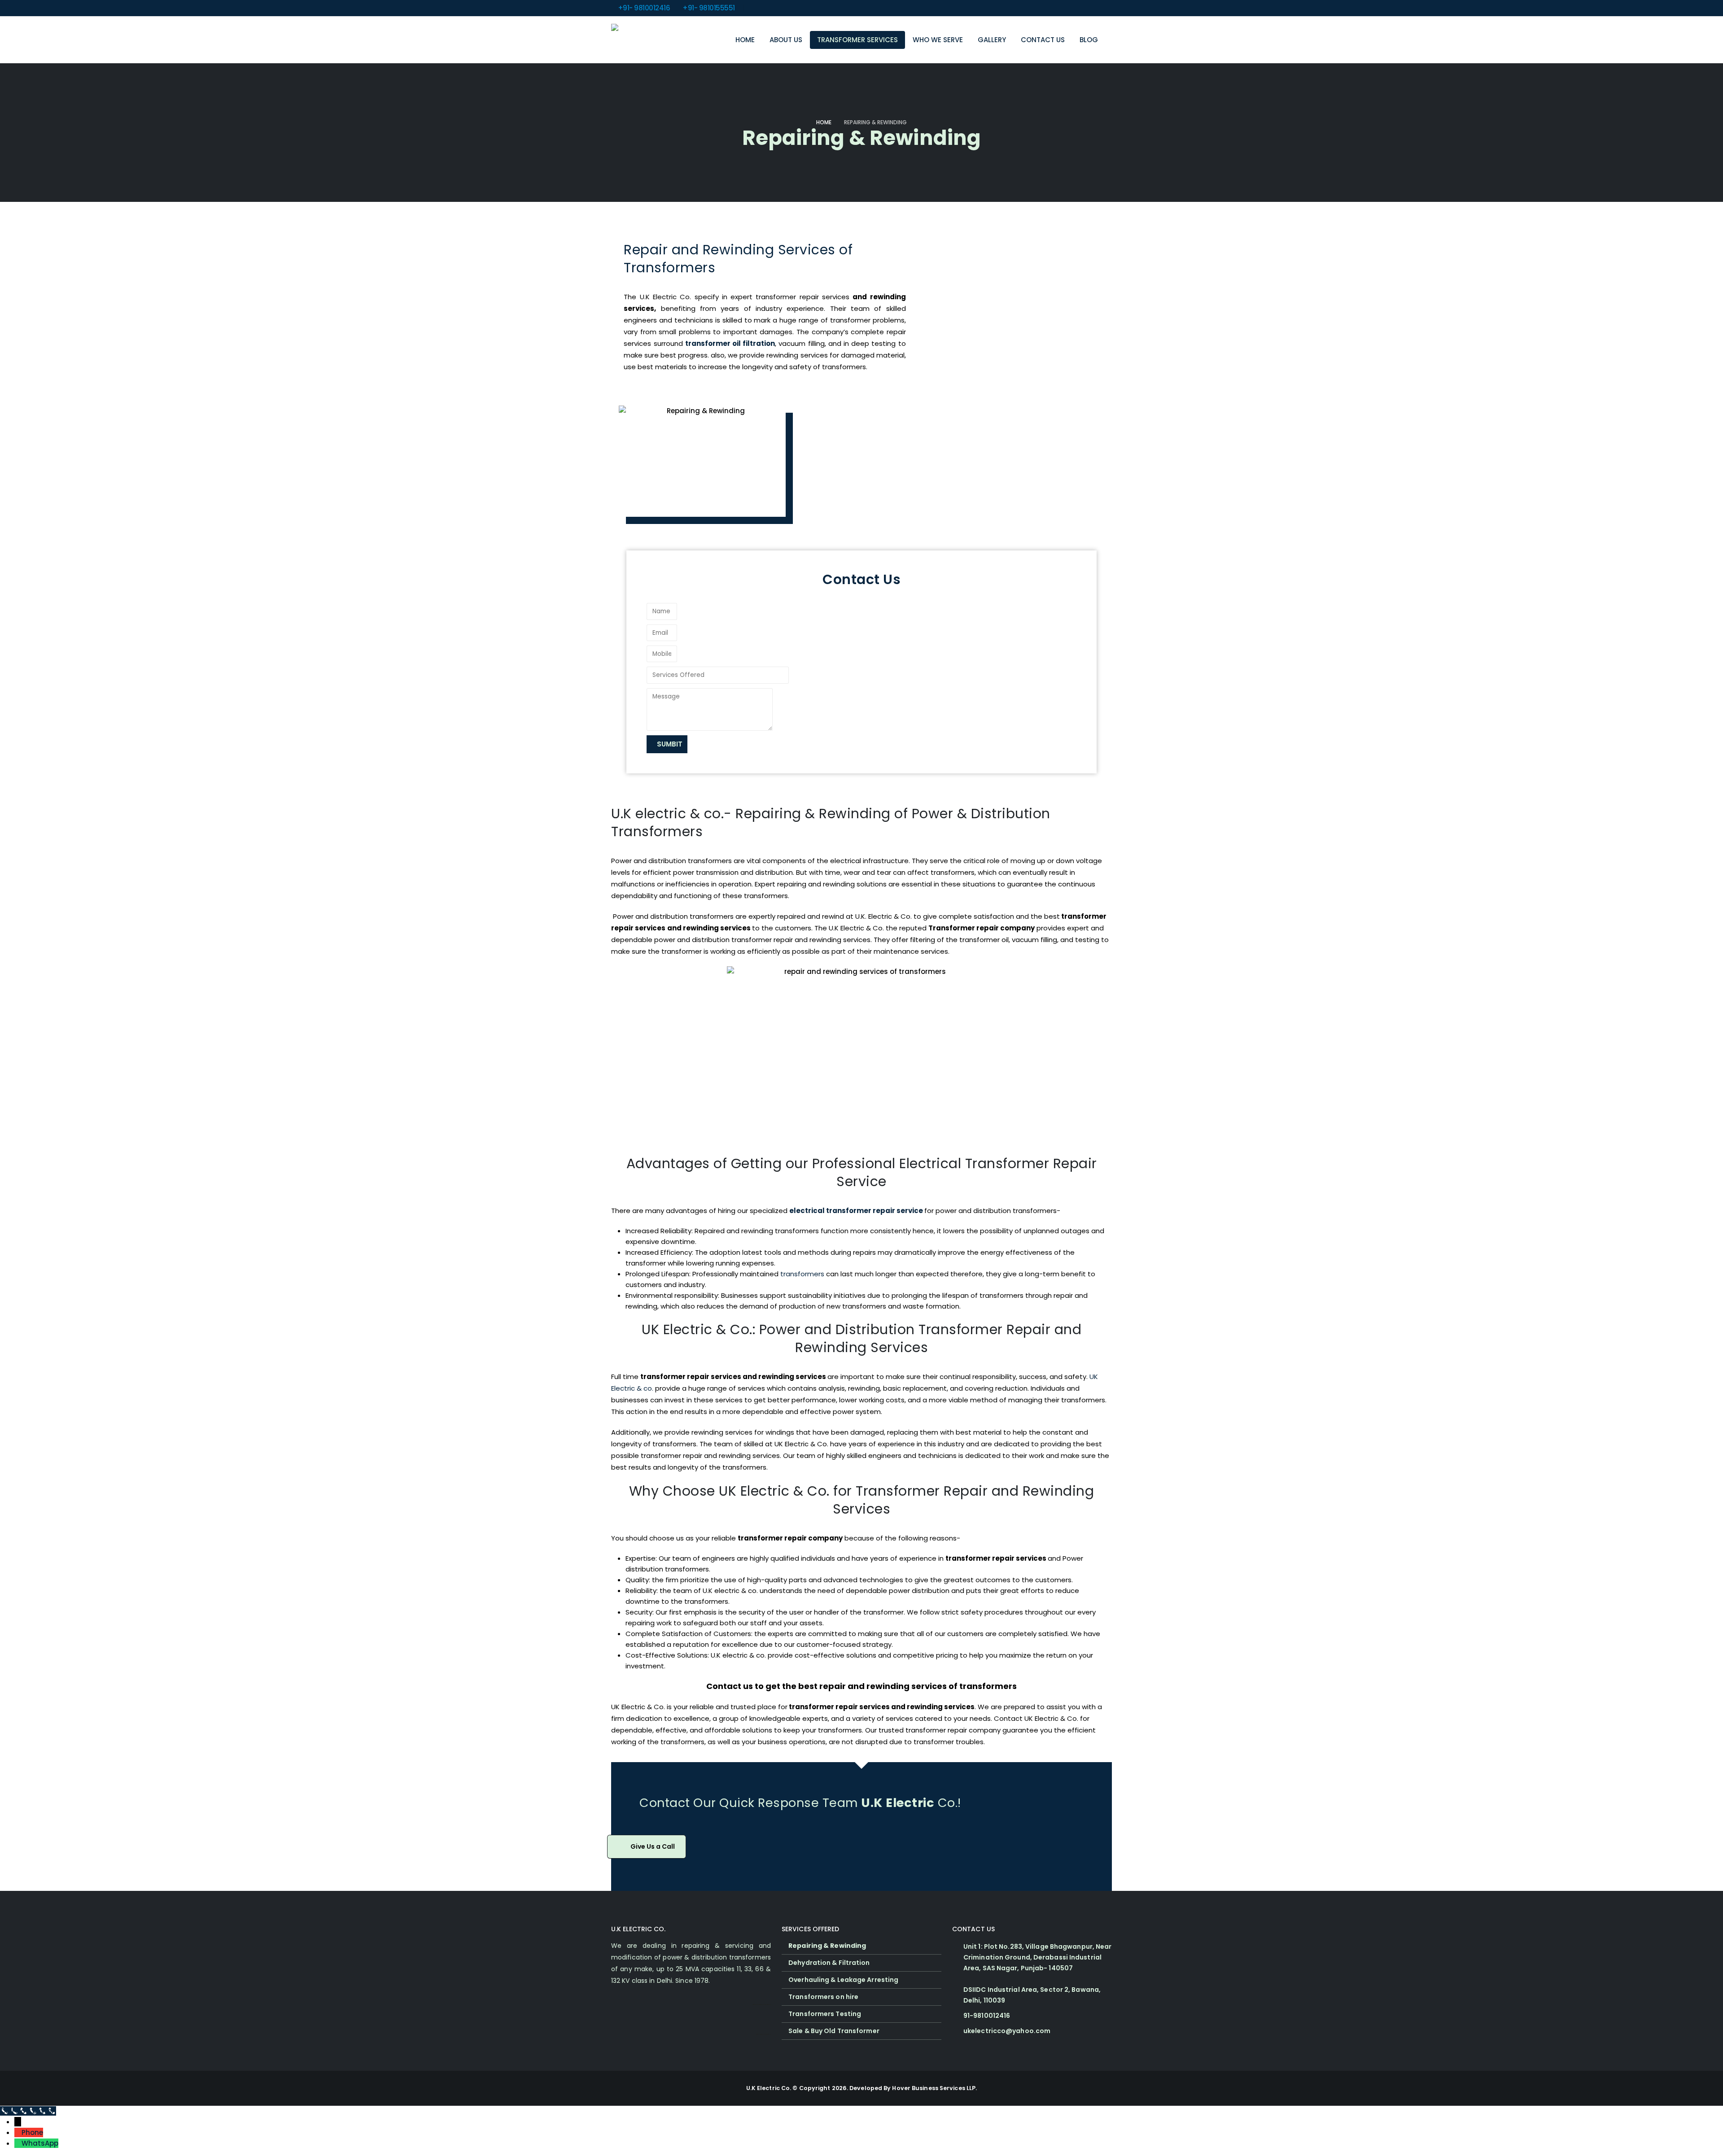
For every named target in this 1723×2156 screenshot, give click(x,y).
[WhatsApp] (18, 2143)
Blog (1089, 40)
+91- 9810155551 (709, 8)
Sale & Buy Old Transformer (834, 2031)
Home (745, 40)
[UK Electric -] (638, 40)
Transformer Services (857, 40)
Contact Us (1043, 40)
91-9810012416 (987, 2016)
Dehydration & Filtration (829, 1963)
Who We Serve (938, 40)
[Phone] (18, 2132)
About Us (786, 40)
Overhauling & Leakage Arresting (843, 1980)
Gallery (992, 40)
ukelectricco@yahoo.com (1007, 2031)
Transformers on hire (823, 1997)
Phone (32, 2132)
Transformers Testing (825, 2014)
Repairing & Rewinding (827, 1946)
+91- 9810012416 (644, 8)
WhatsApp (40, 2143)
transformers (802, 1274)
